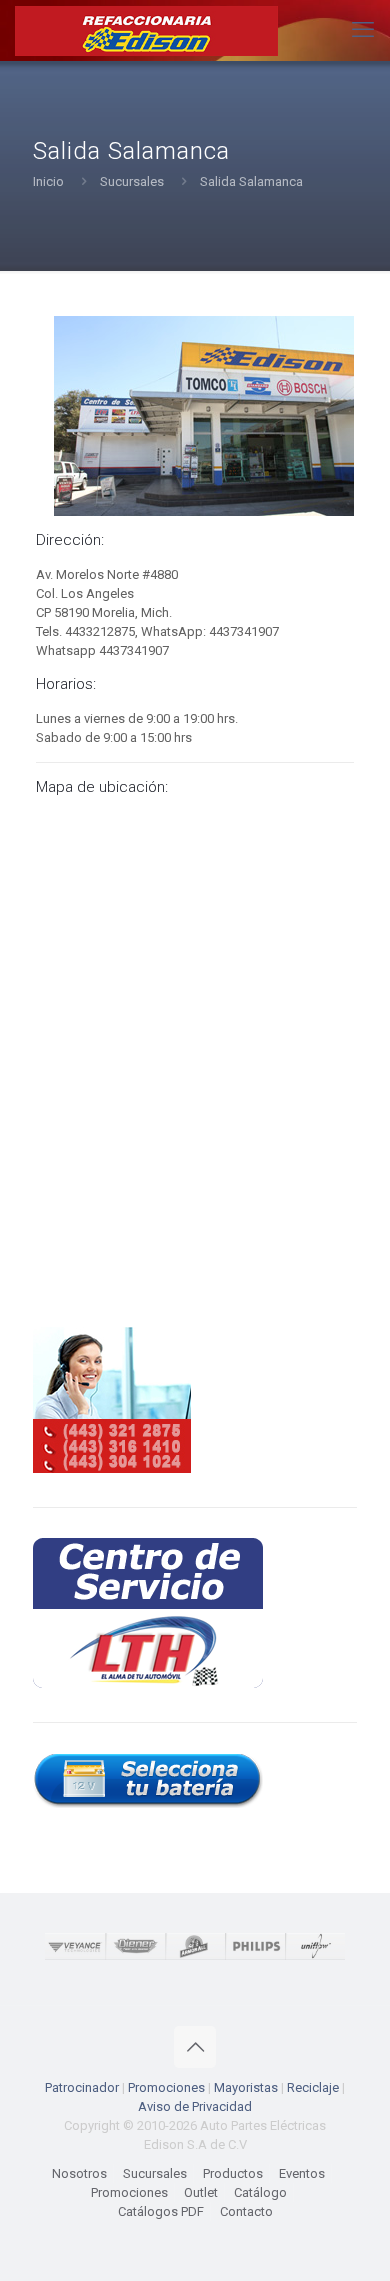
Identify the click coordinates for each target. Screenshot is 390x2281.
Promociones (166, 2087)
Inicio (48, 181)
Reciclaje (313, 2087)
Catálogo (260, 2192)
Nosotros (79, 2173)
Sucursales (132, 181)
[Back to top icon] (195, 2047)
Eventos (302, 2173)
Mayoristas (246, 2087)
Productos (233, 2173)
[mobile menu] (363, 30)
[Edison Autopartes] (146, 30)
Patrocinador (82, 2087)
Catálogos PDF (161, 2211)
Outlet (201, 2192)
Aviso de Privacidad (195, 2106)
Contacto (246, 2211)
